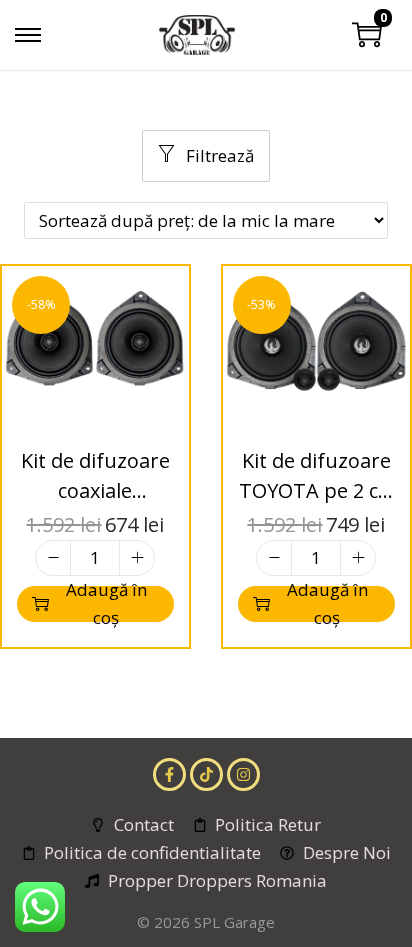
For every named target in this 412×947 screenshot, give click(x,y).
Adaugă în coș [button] (106, 604)
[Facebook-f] (169, 774)
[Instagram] (243, 774)
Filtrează (218, 155)
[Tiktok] (206, 774)
